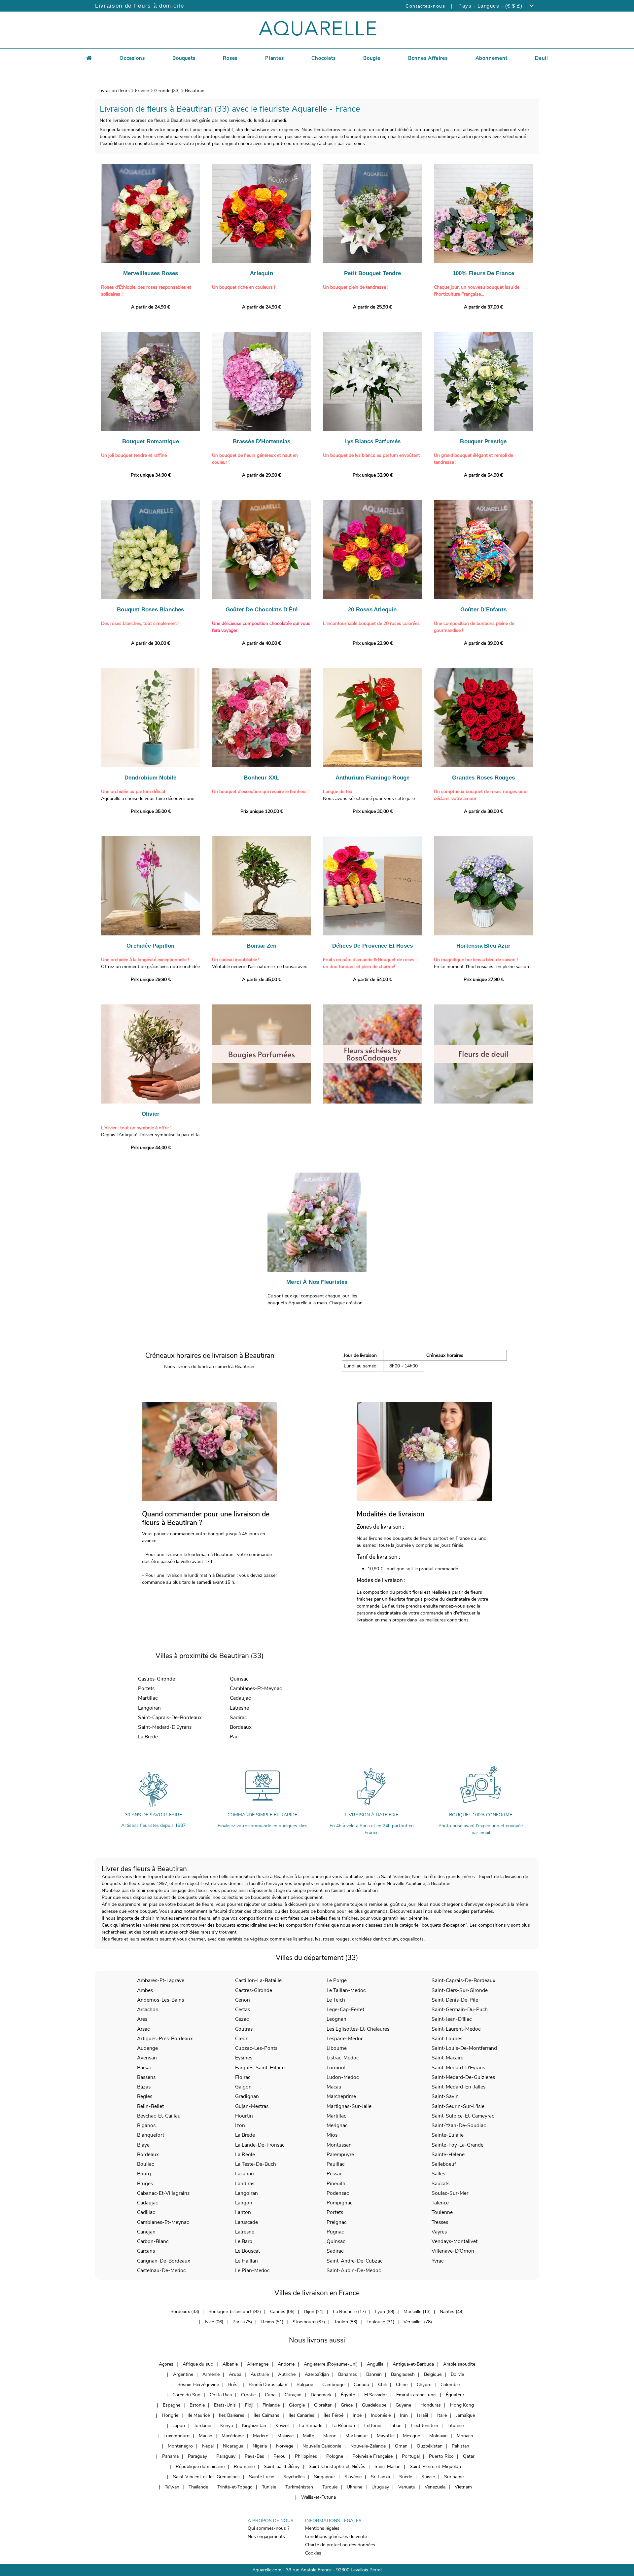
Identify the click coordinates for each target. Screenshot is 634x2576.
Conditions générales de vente (336, 2537)
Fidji (249, 2405)
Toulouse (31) (380, 2322)
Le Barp (244, 2241)
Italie (442, 2415)
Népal (208, 2446)
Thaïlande (198, 2487)
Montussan (339, 2145)
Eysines (244, 2058)
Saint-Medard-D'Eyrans (165, 1727)
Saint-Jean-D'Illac (452, 2019)
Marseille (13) (417, 2312)
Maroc (330, 2436)
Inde (357, 2415)
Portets (146, 1688)
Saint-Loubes (447, 2038)
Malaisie (285, 2436)
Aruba (235, 2374)
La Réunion (343, 2426)
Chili (382, 2385)
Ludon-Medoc (343, 2077)
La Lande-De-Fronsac (260, 2145)
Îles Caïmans (266, 2415)
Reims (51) (272, 2322)
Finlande (271, 2405)
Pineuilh (336, 2183)
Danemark (321, 2395)
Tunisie (269, 2487)
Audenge (147, 2048)
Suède (406, 2477)
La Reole (245, 2154)
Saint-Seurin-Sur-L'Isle (458, 2106)
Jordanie (203, 2426)
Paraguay (197, 2456)
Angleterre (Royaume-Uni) (331, 2364)
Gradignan (247, 2096)
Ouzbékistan (430, 2446)
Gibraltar (323, 2405)
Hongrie (170, 2415)
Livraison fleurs (114, 91)
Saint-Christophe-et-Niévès (337, 2467)
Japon (179, 2426)
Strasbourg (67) (309, 2322)
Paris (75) (242, 2322)
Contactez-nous (425, 6)
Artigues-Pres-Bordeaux (165, 2038)
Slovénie (353, 2477)
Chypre (424, 2385)
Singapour (325, 2477)
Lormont (336, 2068)
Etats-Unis (225, 2405)
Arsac (143, 2029)
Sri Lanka (380, 2477)
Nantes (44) (452, 2312)
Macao (206, 2436)
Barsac (144, 2068)
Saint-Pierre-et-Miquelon (435, 2467)
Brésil (234, 2385)
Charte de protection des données (340, 2545)
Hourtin (244, 2116)
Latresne (239, 1708)
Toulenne (442, 2212)
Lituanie (456, 2426)
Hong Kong (462, 2405)
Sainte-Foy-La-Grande (458, 2145)
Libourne (337, 2048)
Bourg (144, 2174)
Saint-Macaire (447, 2058)
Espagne (172, 2405)
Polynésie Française (372, 2456)
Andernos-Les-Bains (160, 2000)
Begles (145, 2096)
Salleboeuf (444, 2164)
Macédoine (233, 2436)
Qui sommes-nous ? (268, 2528)
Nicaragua (233, 2446)
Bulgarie (305, 2385)
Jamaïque (465, 2415)
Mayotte (385, 2436)
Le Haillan (247, 2261)
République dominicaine (200, 2467)
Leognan (336, 2019)
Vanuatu (407, 2487)
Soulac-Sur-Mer (450, 2193)
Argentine (183, 2374)
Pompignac (339, 2203)
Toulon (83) (346, 2322)
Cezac (242, 2019)
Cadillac (146, 2212)
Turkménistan (299, 2487)
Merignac (337, 2125)
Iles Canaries (301, 2415)
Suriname (454, 2477)
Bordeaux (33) (185, 2312)
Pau (234, 1737)
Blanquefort (151, 2135)
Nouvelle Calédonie (322, 2446)
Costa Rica (221, 2395)
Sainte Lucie (262, 2477)
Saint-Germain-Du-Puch (460, 2009)
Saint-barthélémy (282, 2467)
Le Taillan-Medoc (346, 1990)
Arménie (211, 2374)
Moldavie (438, 2436)
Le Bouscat (247, 2251)
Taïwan (172, 2487)
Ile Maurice (199, 2415)
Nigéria (260, 2446)
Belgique (433, 2374)
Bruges (145, 2183)
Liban (396, 2426)
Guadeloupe (374, 2405)
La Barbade (311, 2426)
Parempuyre (340, 2154)
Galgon (243, 2087)
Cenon (243, 2000)
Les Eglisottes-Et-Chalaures (358, 2029)
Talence (440, 2203)
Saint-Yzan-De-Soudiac (459, 2125)
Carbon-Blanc (153, 2241)
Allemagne (258, 2364)
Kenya (227, 2426)
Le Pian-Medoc (252, 2270)
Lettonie (373, 2426)
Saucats (440, 2183)
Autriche (287, 2374)
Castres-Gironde (157, 1679)
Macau (334, 2087)
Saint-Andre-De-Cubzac (354, 2261)
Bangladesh (403, 2374)
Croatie (248, 2395)
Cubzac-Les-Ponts (256, 2048)
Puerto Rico (441, 2456)
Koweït (283, 2426)
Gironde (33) (167, 91)
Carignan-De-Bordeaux (164, 2261)
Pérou (280, 2456)
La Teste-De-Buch (256, 2164)
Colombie (450, 2385)
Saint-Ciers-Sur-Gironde (460, 1990)
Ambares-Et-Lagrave (161, 1980)
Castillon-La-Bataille (258, 1980)
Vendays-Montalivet (455, 2241)
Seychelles (294, 2477)
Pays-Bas (254, 2456)
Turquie (330, 2487)
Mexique (411, 2436)
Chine (402, 2385)
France (142, 91)
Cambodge (333, 2385)
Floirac (243, 2077)
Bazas (144, 2087)
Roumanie (244, 2467)
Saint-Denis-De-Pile (455, 2000)
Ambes (145, 1990)
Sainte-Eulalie (448, 2135)
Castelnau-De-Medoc (161, 2270)
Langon (244, 2203)
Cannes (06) (282, 2312)
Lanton (243, 2212)
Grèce (347, 2405)
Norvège (285, 2446)
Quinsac (239, 1679)
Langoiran (149, 1708)
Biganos (146, 2125)
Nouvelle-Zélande (368, 2446)
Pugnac (335, 2232)
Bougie (372, 58)
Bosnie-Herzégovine (198, 2385)
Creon (242, 2038)
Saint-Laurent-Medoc (456, 2029)
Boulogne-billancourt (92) (235, 2312)
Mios (332, 2135)
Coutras (244, 2029)
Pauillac (335, 2164)
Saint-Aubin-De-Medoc (354, 2270)
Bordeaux (241, 1727)
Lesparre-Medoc (345, 2038)
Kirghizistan (254, 2426)
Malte (308, 2436)
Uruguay (380, 2487)
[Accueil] (89, 57)
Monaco (465, 2436)
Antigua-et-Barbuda (413, 2364)
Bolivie (457, 2374)
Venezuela (435, 2487)
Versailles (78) (418, 2322)
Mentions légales (322, 2528)
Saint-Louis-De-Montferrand (464, 2048)
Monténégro (180, 2446)
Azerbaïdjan (317, 2374)
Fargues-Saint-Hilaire (260, 2068)
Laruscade (247, 2222)
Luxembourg (176, 2436)
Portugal (411, 2456)
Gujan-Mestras (252, 2106)
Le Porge (337, 1980)
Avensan (147, 2058)
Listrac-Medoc (343, 2058)
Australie (260, 2374)
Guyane (403, 2405)
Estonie (197, 2405)
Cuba (270, 2395)
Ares (142, 2019)
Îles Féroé (334, 2415)
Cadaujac (240, 1698)
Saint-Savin (445, 2096)
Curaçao (293, 2395)
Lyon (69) (385, 2312)
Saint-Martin (387, 2467)
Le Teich (336, 2000)
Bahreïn (374, 2374)
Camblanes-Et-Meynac (256, 1688)
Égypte (348, 2395)
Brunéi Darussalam (268, 2385)
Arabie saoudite (459, 2364)
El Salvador (376, 2395)
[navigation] (132, 57)
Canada (361, 2385)
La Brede (148, 1737)
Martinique (356, 2436)
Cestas (243, 2009)
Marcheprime (341, 2096)
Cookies (313, 2553)
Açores (166, 2364)
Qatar (469, 2456)
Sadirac (238, 1717)
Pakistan (460, 2446)
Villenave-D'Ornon (453, 2251)
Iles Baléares (232, 2415)
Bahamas (348, 2374)
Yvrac (438, 2261)
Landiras (245, 2183)
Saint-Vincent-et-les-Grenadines (206, 2477)
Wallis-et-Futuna (318, 2497)
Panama (170, 2456)
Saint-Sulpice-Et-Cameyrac (463, 2116)
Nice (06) (214, 2322)
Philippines (306, 2456)
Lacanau (245, 2174)
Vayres (439, 2232)
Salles (438, 2174)
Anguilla (375, 2364)
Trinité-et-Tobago (235, 2487)
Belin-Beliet (150, 2106)
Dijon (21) (314, 2312)
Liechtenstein (424, 2426)
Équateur (455, 2395)
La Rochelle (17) (349, 2312)
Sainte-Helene (448, 2154)
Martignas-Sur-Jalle (349, 2106)
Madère (261, 2436)
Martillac (148, 1698)
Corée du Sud (186, 2395)
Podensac (338, 2193)
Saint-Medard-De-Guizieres (463, 2077)
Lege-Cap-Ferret (345, 2009)
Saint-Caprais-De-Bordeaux (170, 1717)
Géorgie (297, 2405)
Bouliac (145, 2164)
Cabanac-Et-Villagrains (163, 2193)
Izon (240, 2125)
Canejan (146, 2232)
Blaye (143, 2145)
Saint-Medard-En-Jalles (458, 2087)
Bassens (146, 2077)
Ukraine (354, 2487)
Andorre (286, 2364)
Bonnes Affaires (428, 58)
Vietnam (463, 2487)
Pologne (335, 2456)
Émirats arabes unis (416, 2395)
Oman (401, 2446)
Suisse (428, 2477)
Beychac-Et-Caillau (159, 2116)
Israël (423, 2415)
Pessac (334, 2174)
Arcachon (148, 2009)
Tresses (440, 2222)
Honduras (431, 2405)
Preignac (336, 2222)
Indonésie (381, 2415)
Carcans (146, 2251)
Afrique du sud (198, 2364)
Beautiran (195, 91)
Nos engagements (266, 2537)
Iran (404, 2415)
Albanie (230, 2364)
